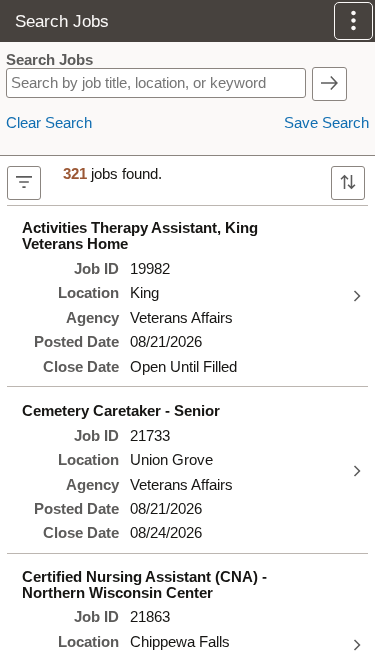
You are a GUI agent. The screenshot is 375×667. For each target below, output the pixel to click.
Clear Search (49, 123)
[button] (353, 21)
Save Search (326, 123)
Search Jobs (49, 60)
